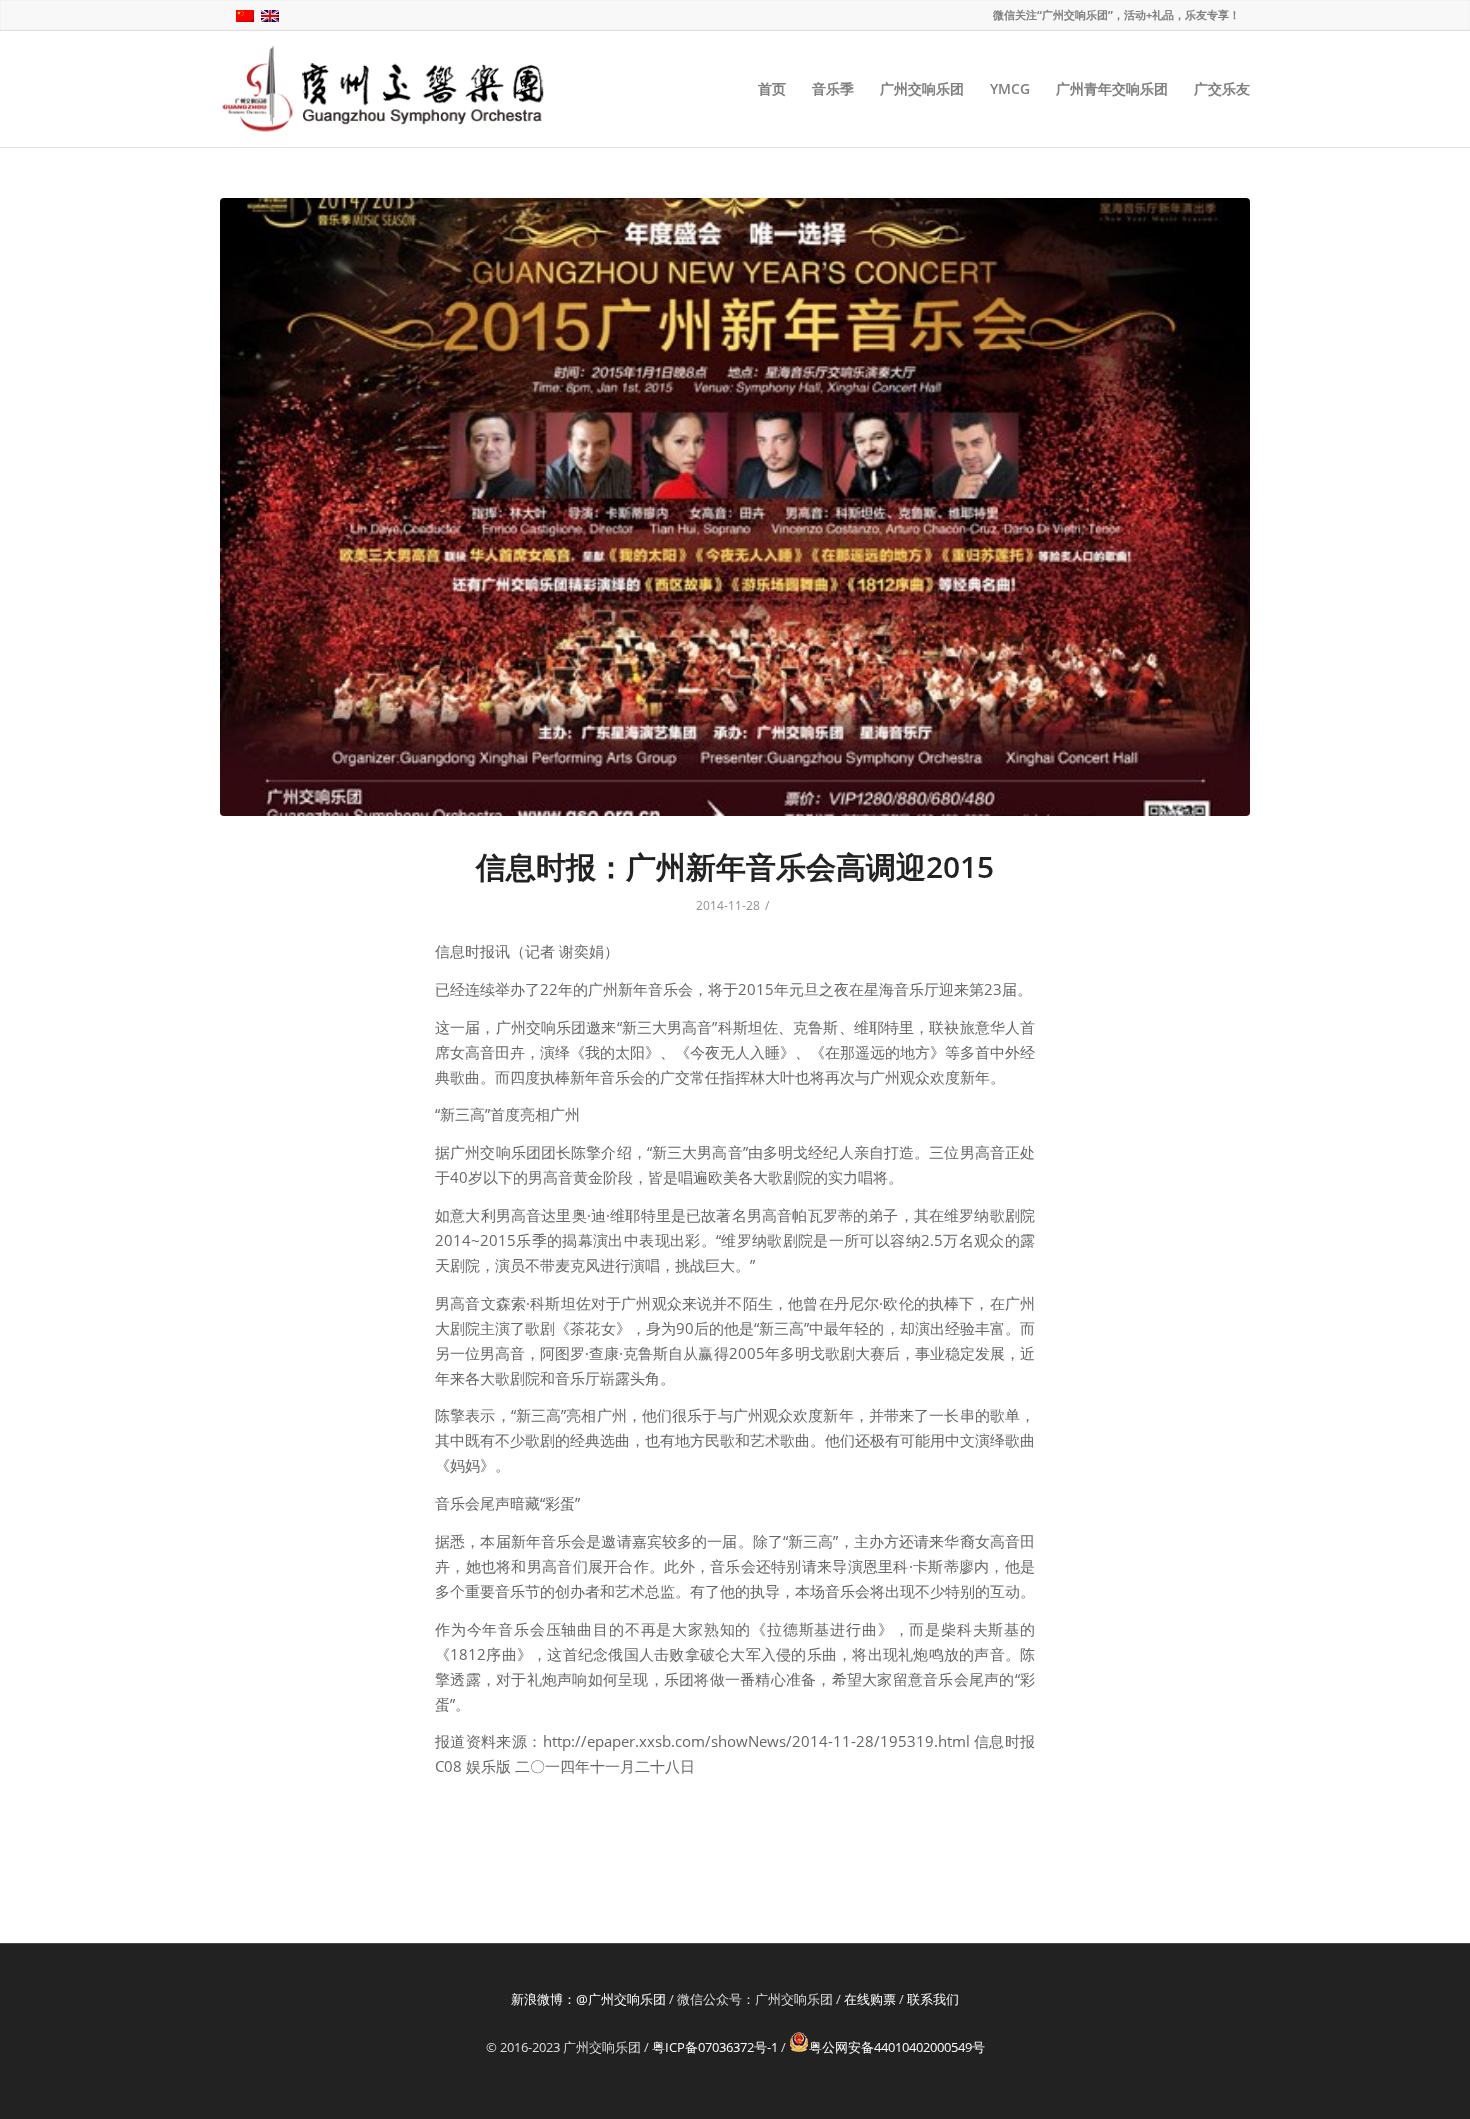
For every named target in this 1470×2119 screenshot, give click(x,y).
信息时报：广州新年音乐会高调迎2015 (735, 866)
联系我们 (933, 1999)
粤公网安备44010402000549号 (897, 2047)
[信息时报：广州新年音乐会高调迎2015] (735, 507)
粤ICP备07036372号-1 (715, 2047)
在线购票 (870, 1999)
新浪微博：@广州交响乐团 (588, 1999)
